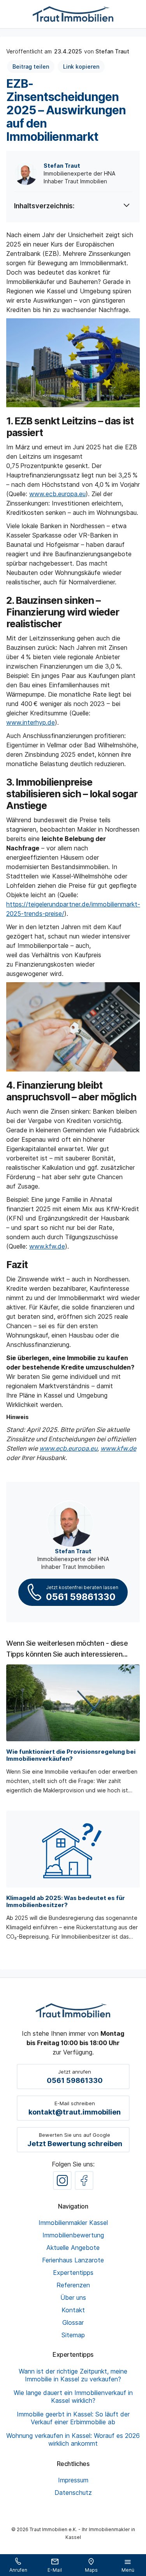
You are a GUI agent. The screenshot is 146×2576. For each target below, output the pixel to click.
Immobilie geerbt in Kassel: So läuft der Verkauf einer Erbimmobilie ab (73, 2418)
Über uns (73, 2297)
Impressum (73, 2480)
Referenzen (73, 2285)
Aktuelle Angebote (73, 2248)
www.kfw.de (47, 1246)
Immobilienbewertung (73, 2235)
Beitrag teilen (31, 67)
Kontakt (73, 2310)
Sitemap (73, 2335)
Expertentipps (73, 2273)
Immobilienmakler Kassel (73, 2223)
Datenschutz (73, 2493)
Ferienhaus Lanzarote (73, 2260)
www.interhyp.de (31, 722)
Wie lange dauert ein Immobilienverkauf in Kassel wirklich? (73, 2397)
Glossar (73, 2322)
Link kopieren (81, 67)
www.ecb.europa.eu (57, 494)
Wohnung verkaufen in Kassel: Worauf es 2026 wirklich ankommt (73, 2439)
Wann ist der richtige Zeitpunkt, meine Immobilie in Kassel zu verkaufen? (73, 2375)
